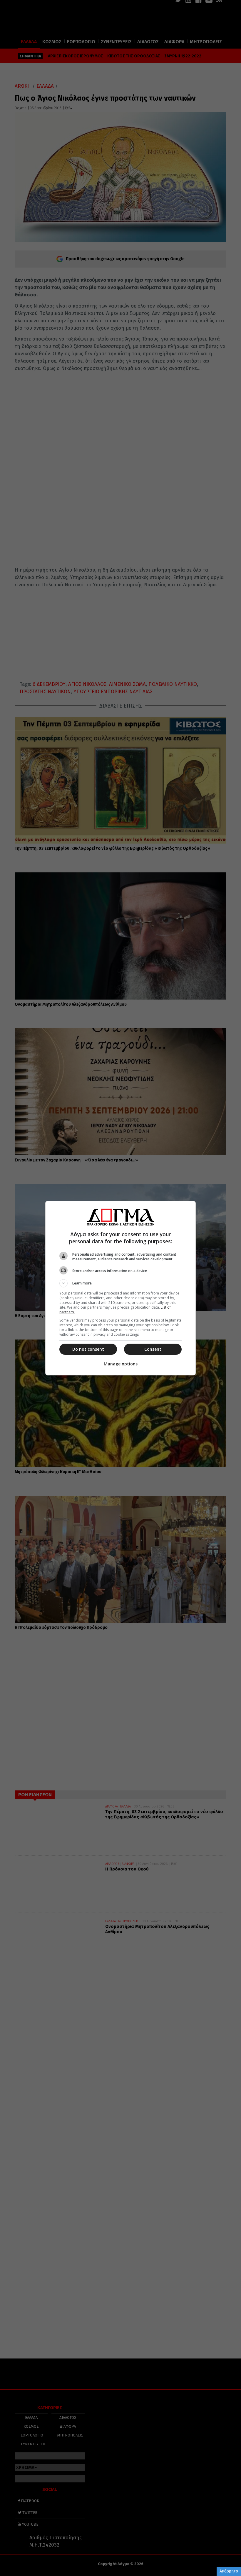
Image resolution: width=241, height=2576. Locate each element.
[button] (120, 1283)
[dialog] (120, 1288)
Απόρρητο (229, 2571)
